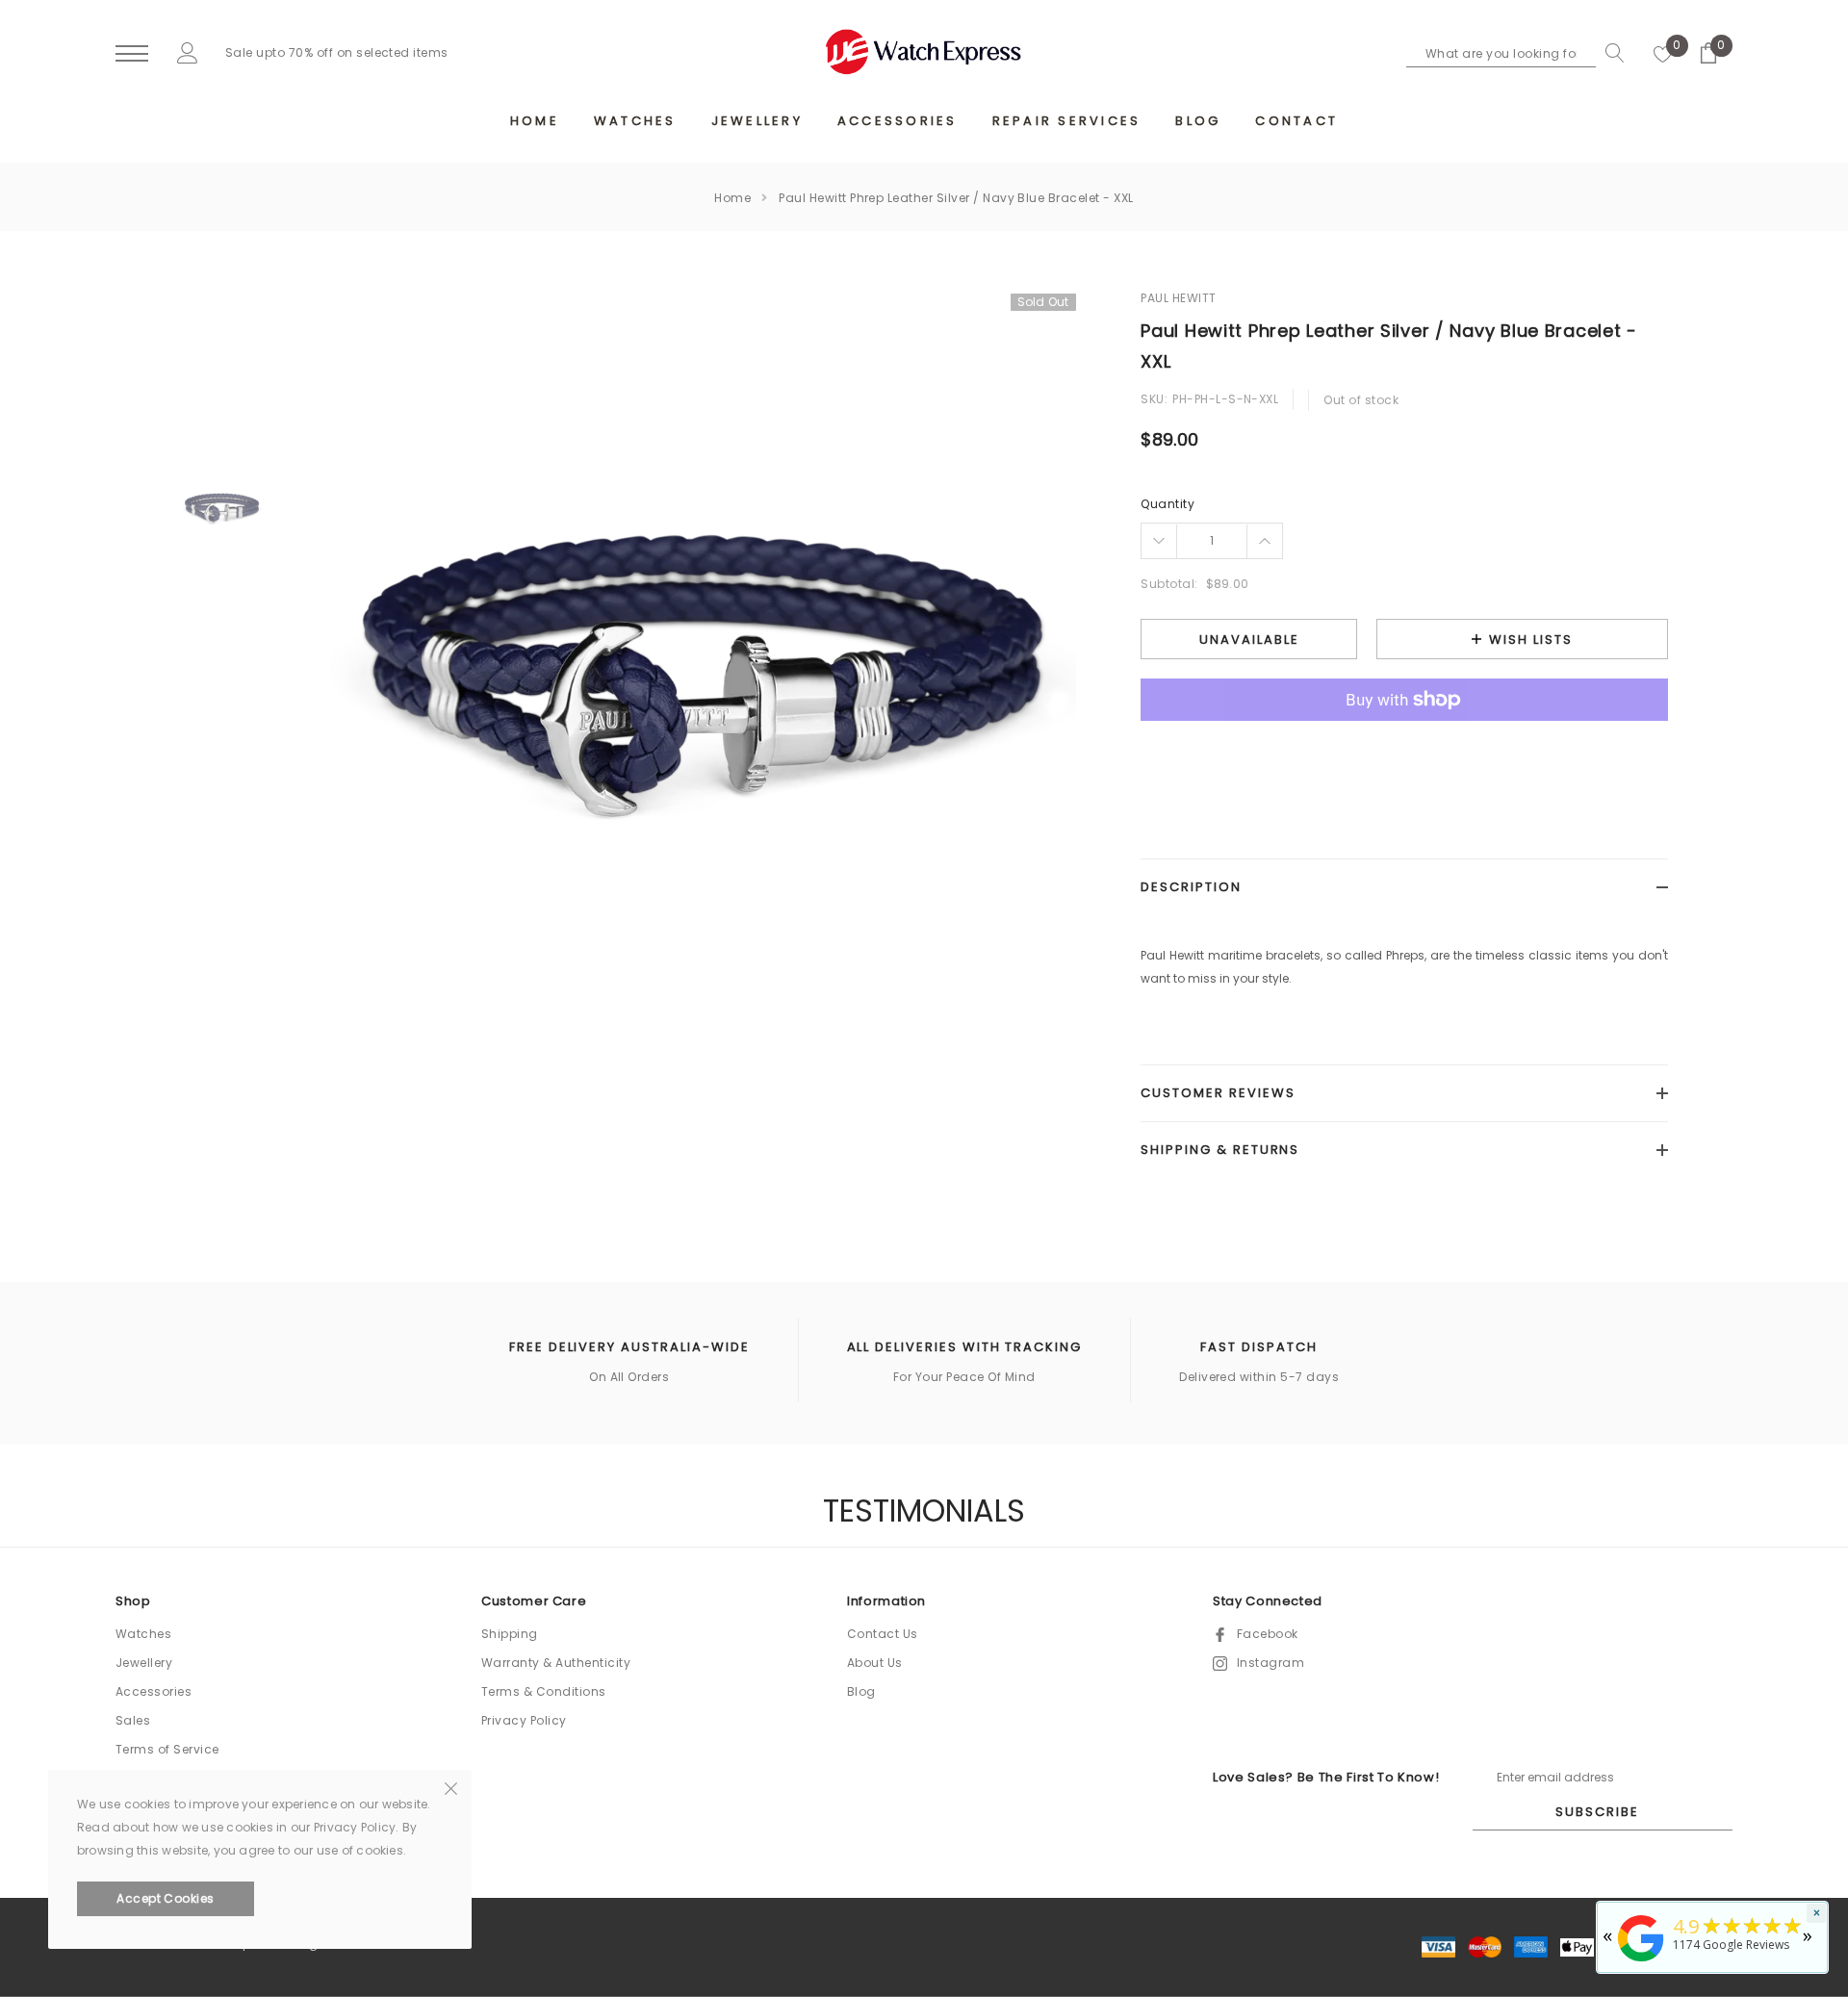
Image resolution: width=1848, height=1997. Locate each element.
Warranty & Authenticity (556, 1663)
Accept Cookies (166, 1898)
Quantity (1168, 504)
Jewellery (144, 1663)
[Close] (451, 1787)
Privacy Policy (524, 1720)
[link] (222, 508)
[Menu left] (132, 54)
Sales (133, 1720)
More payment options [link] (1404, 747)
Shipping (510, 1634)
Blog (861, 1691)
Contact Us (883, 1634)
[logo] (924, 52)
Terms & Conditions (544, 1691)
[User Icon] (188, 52)
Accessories (154, 1691)
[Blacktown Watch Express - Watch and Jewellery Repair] (1641, 1963)
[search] (1610, 53)
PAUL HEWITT (1178, 298)
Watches (143, 1634)
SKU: (1154, 399)
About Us (875, 1663)
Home (732, 198)
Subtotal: (1169, 584)
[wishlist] (1663, 53)
